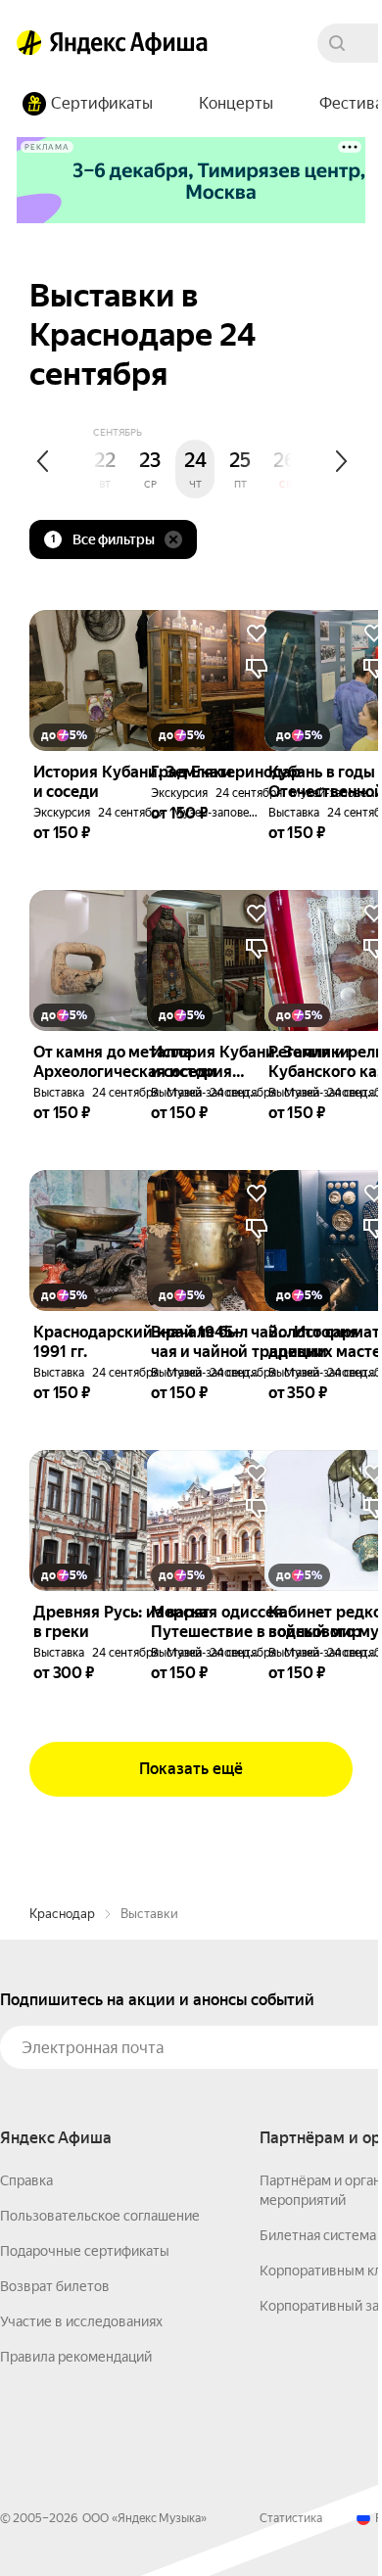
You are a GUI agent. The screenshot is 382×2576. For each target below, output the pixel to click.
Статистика (291, 2518)
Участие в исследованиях (81, 2321)
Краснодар (62, 1914)
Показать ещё (191, 1769)
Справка (26, 2180)
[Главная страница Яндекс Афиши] (29, 43)
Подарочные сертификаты (85, 2251)
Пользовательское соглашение (100, 2216)
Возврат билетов (55, 2286)
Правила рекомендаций (76, 2357)
